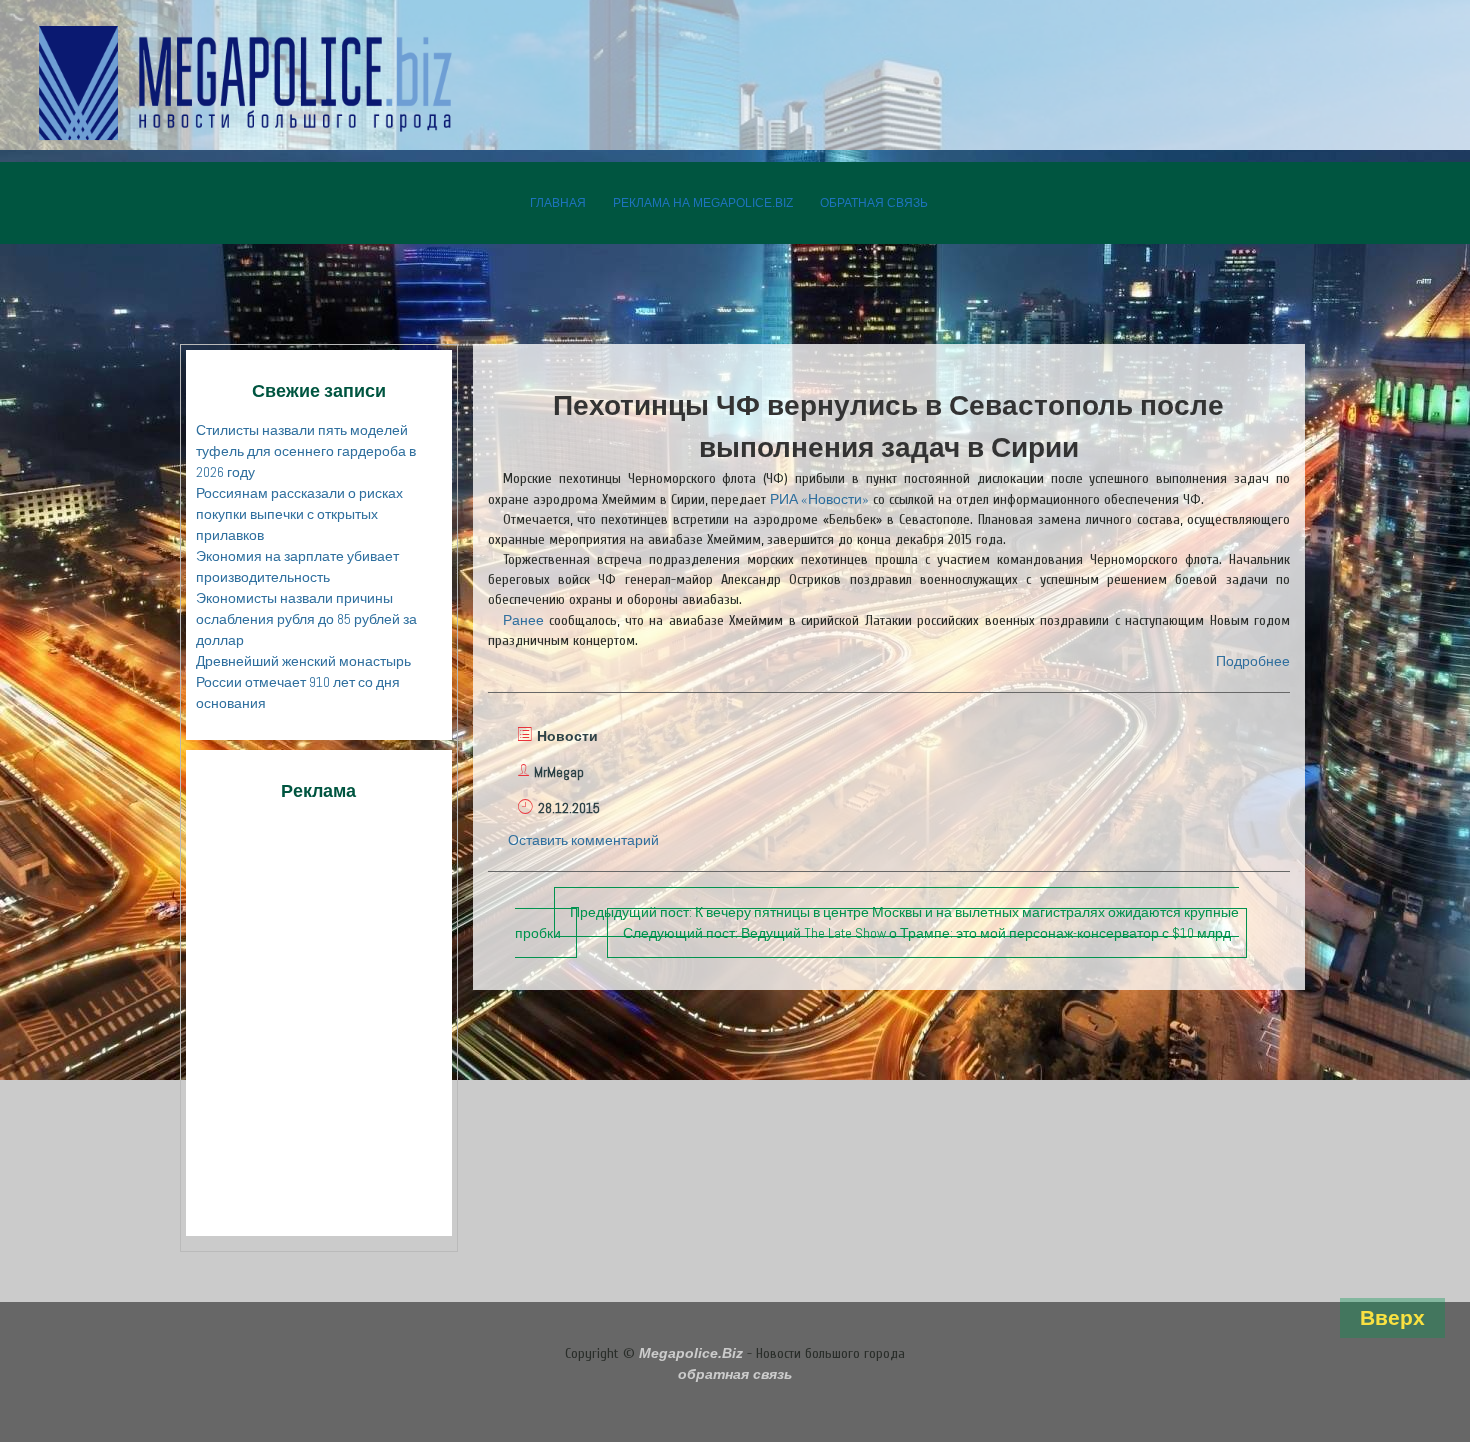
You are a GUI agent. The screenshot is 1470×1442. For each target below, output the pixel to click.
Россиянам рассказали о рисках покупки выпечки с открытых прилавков (299, 514)
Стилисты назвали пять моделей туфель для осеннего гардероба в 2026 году (306, 451)
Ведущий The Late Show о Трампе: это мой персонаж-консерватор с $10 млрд (927, 933)
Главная (558, 203)
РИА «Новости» (819, 499)
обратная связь (874, 203)
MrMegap (559, 772)
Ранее (523, 620)
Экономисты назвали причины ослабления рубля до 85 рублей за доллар (306, 619)
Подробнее (1253, 661)
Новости (567, 736)
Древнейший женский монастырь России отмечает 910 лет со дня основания (303, 682)
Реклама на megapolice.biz (703, 203)
